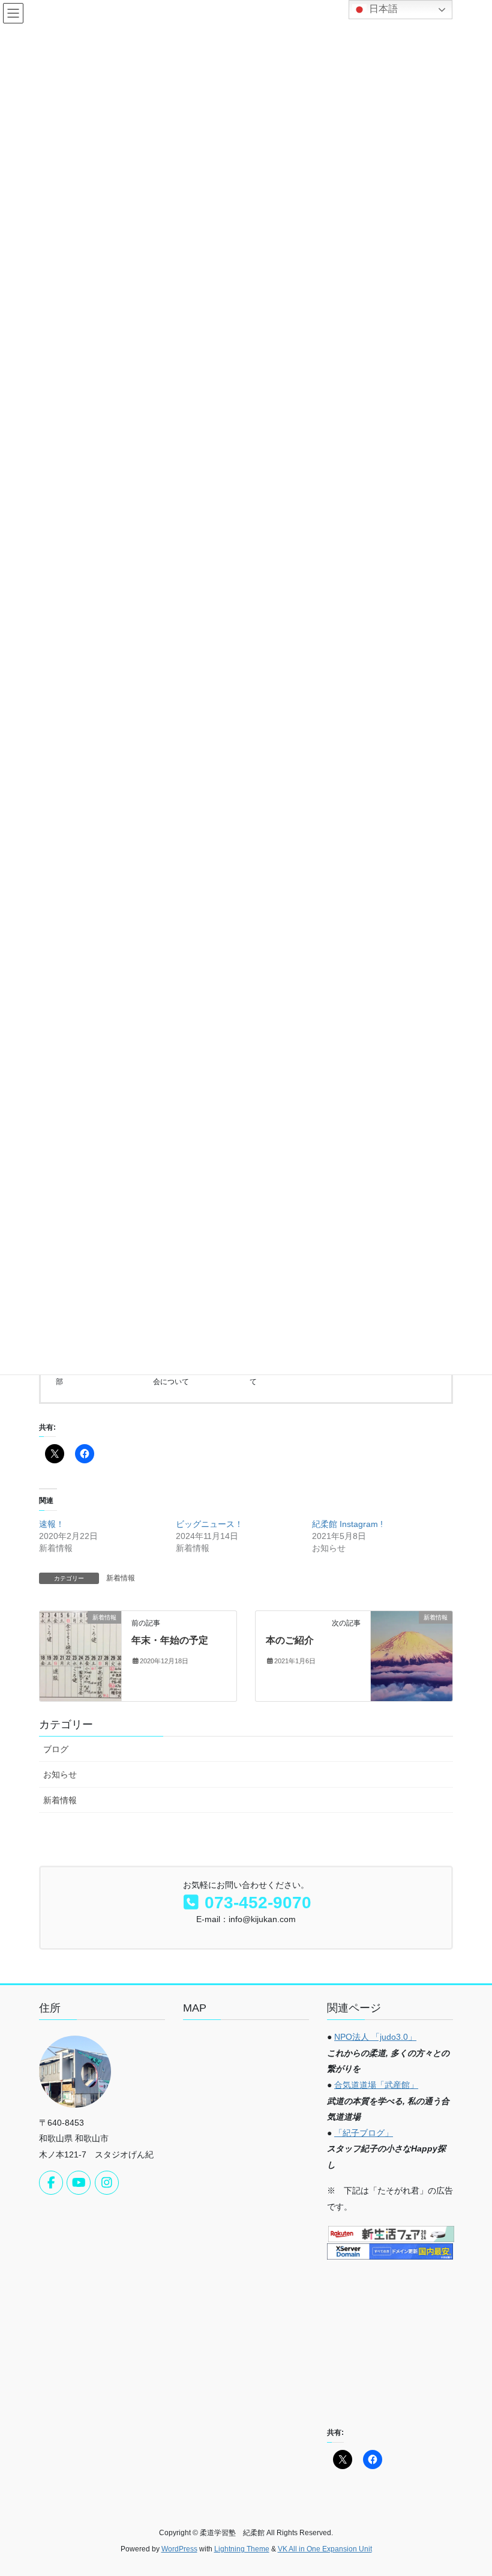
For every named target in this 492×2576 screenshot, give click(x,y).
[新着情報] (80, 1655)
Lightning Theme (242, 2549)
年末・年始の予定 (170, 1640)
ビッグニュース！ (209, 1524)
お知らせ (60, 1774)
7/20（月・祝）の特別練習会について (196, 1376)
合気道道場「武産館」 (376, 2085)
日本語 (382, 9)
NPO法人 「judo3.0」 (375, 2037)
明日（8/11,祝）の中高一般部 (100, 1376)
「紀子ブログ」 (364, 2133)
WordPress (179, 2549)
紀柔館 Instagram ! (347, 1524)
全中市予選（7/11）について (293, 1376)
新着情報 (121, 1578)
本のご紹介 (290, 1640)
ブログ (56, 1749)
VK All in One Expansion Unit (325, 2549)
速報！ (52, 1524)
